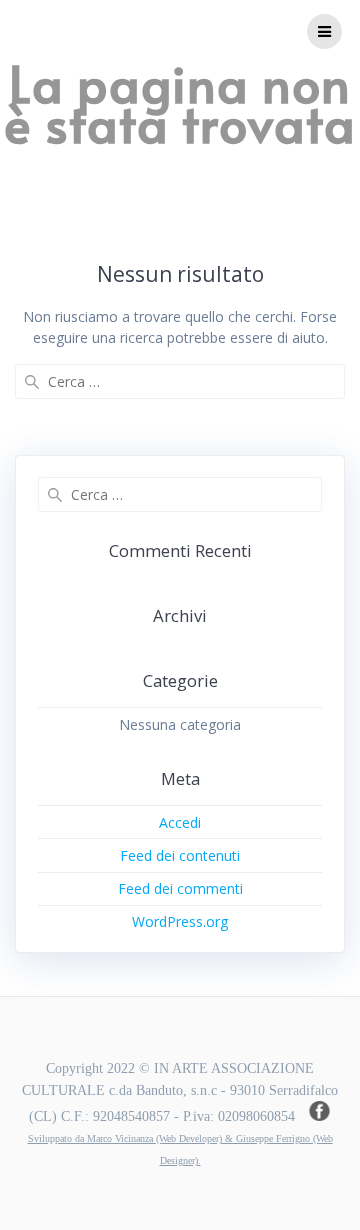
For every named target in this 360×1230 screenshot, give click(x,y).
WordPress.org (180, 921)
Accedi (180, 822)
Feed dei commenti (180, 888)
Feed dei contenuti (180, 855)
